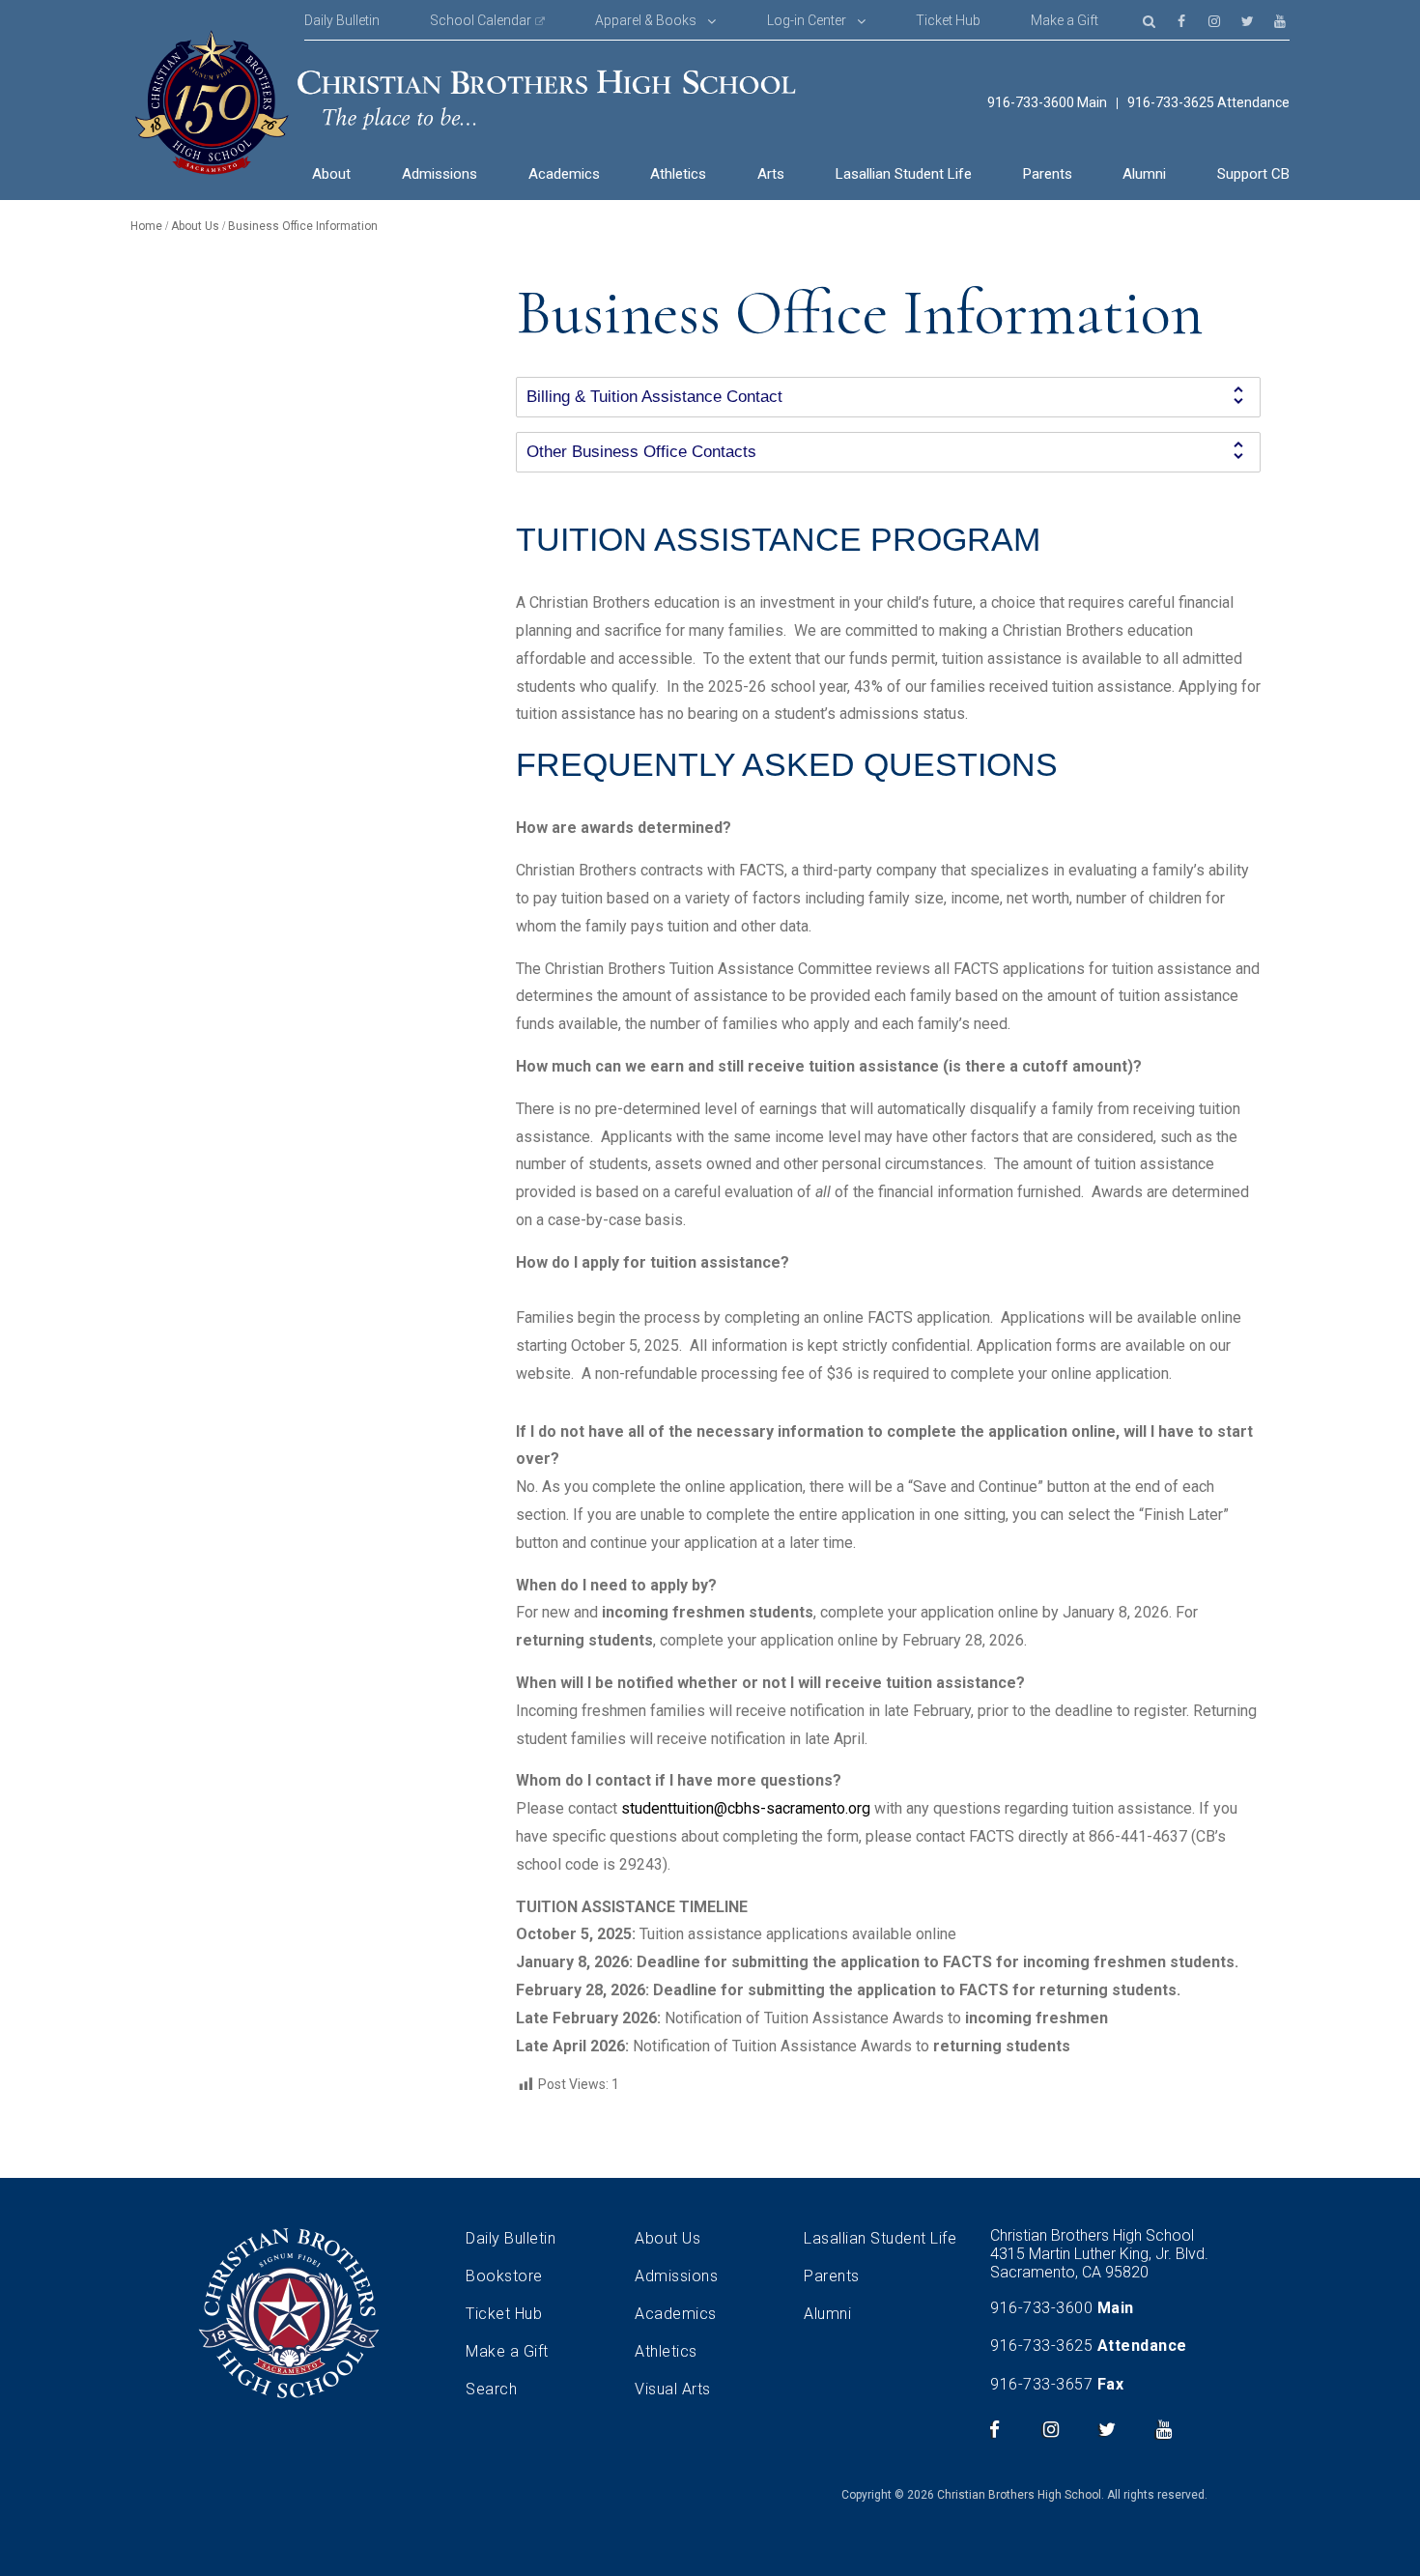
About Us (667, 2238)
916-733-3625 (1041, 2346)
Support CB (1253, 174)
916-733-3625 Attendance (1208, 103)
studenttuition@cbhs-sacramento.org (746, 1808)
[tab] (888, 397)
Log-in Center (807, 20)
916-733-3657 (1041, 2384)
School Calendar (481, 20)
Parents (1048, 174)
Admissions (440, 174)
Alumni (1144, 174)
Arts (771, 174)
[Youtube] (1280, 20)
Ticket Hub (948, 20)
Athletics (678, 174)
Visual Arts (673, 2389)
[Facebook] (1181, 20)
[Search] (1149, 20)
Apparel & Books (646, 20)
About (331, 174)
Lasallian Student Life (904, 174)
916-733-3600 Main (1047, 103)
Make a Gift (1065, 20)
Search (491, 2389)
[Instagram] (1214, 20)
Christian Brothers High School (1019, 2495)
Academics (564, 174)
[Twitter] (1247, 20)
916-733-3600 (1041, 2308)
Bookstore (504, 2276)
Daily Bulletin (342, 20)
